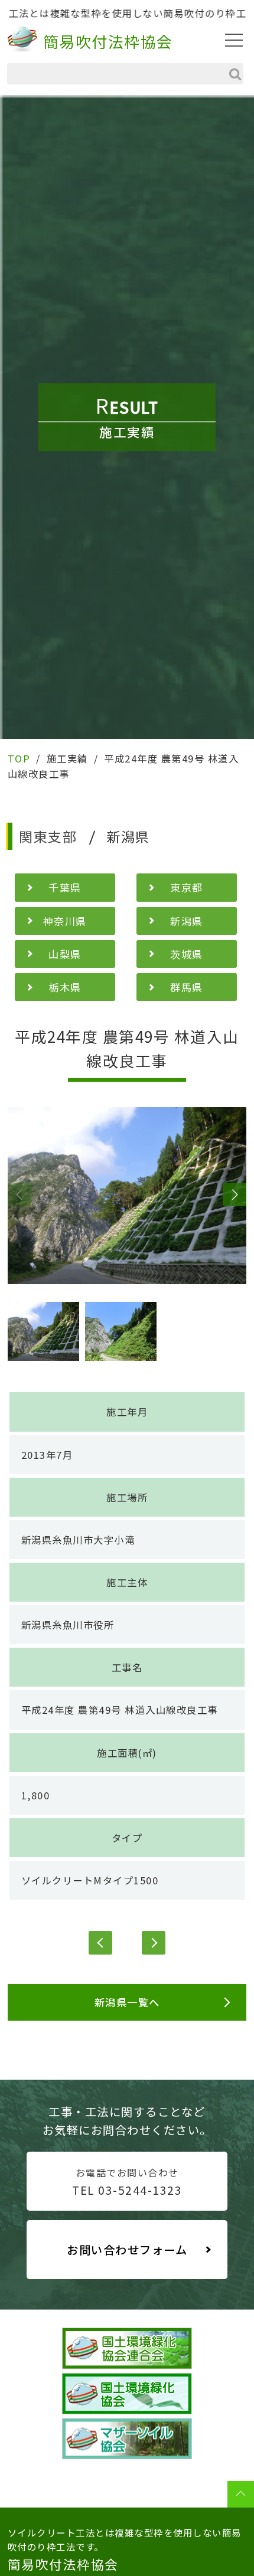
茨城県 (187, 954)
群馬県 (187, 987)
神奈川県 (65, 921)
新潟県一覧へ (127, 2002)
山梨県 (65, 954)
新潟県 (187, 921)
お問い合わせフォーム (127, 2250)
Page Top (241, 2494)
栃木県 (65, 987)
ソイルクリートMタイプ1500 (90, 1880)
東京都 (187, 887)
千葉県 (65, 887)
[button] (19, 1194)
